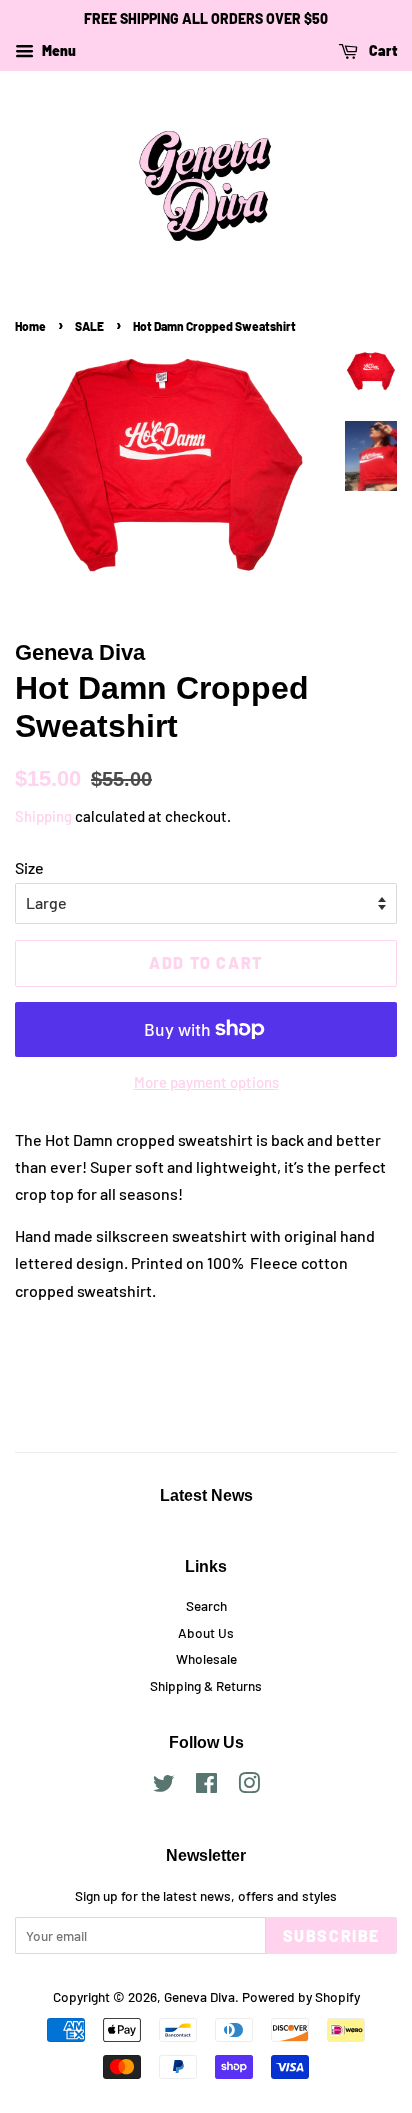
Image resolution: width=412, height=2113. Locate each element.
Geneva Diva (199, 1996)
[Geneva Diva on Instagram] (249, 1786)
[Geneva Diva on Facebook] (206, 1786)
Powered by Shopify (301, 1996)
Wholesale (206, 1658)
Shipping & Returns (206, 1685)
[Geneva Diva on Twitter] (164, 1786)
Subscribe (331, 1935)
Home (30, 326)
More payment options (206, 1082)
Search (206, 1605)
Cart (381, 50)
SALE (89, 326)
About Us (206, 1632)
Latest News (206, 1495)
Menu (57, 50)
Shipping (43, 816)
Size (29, 867)
